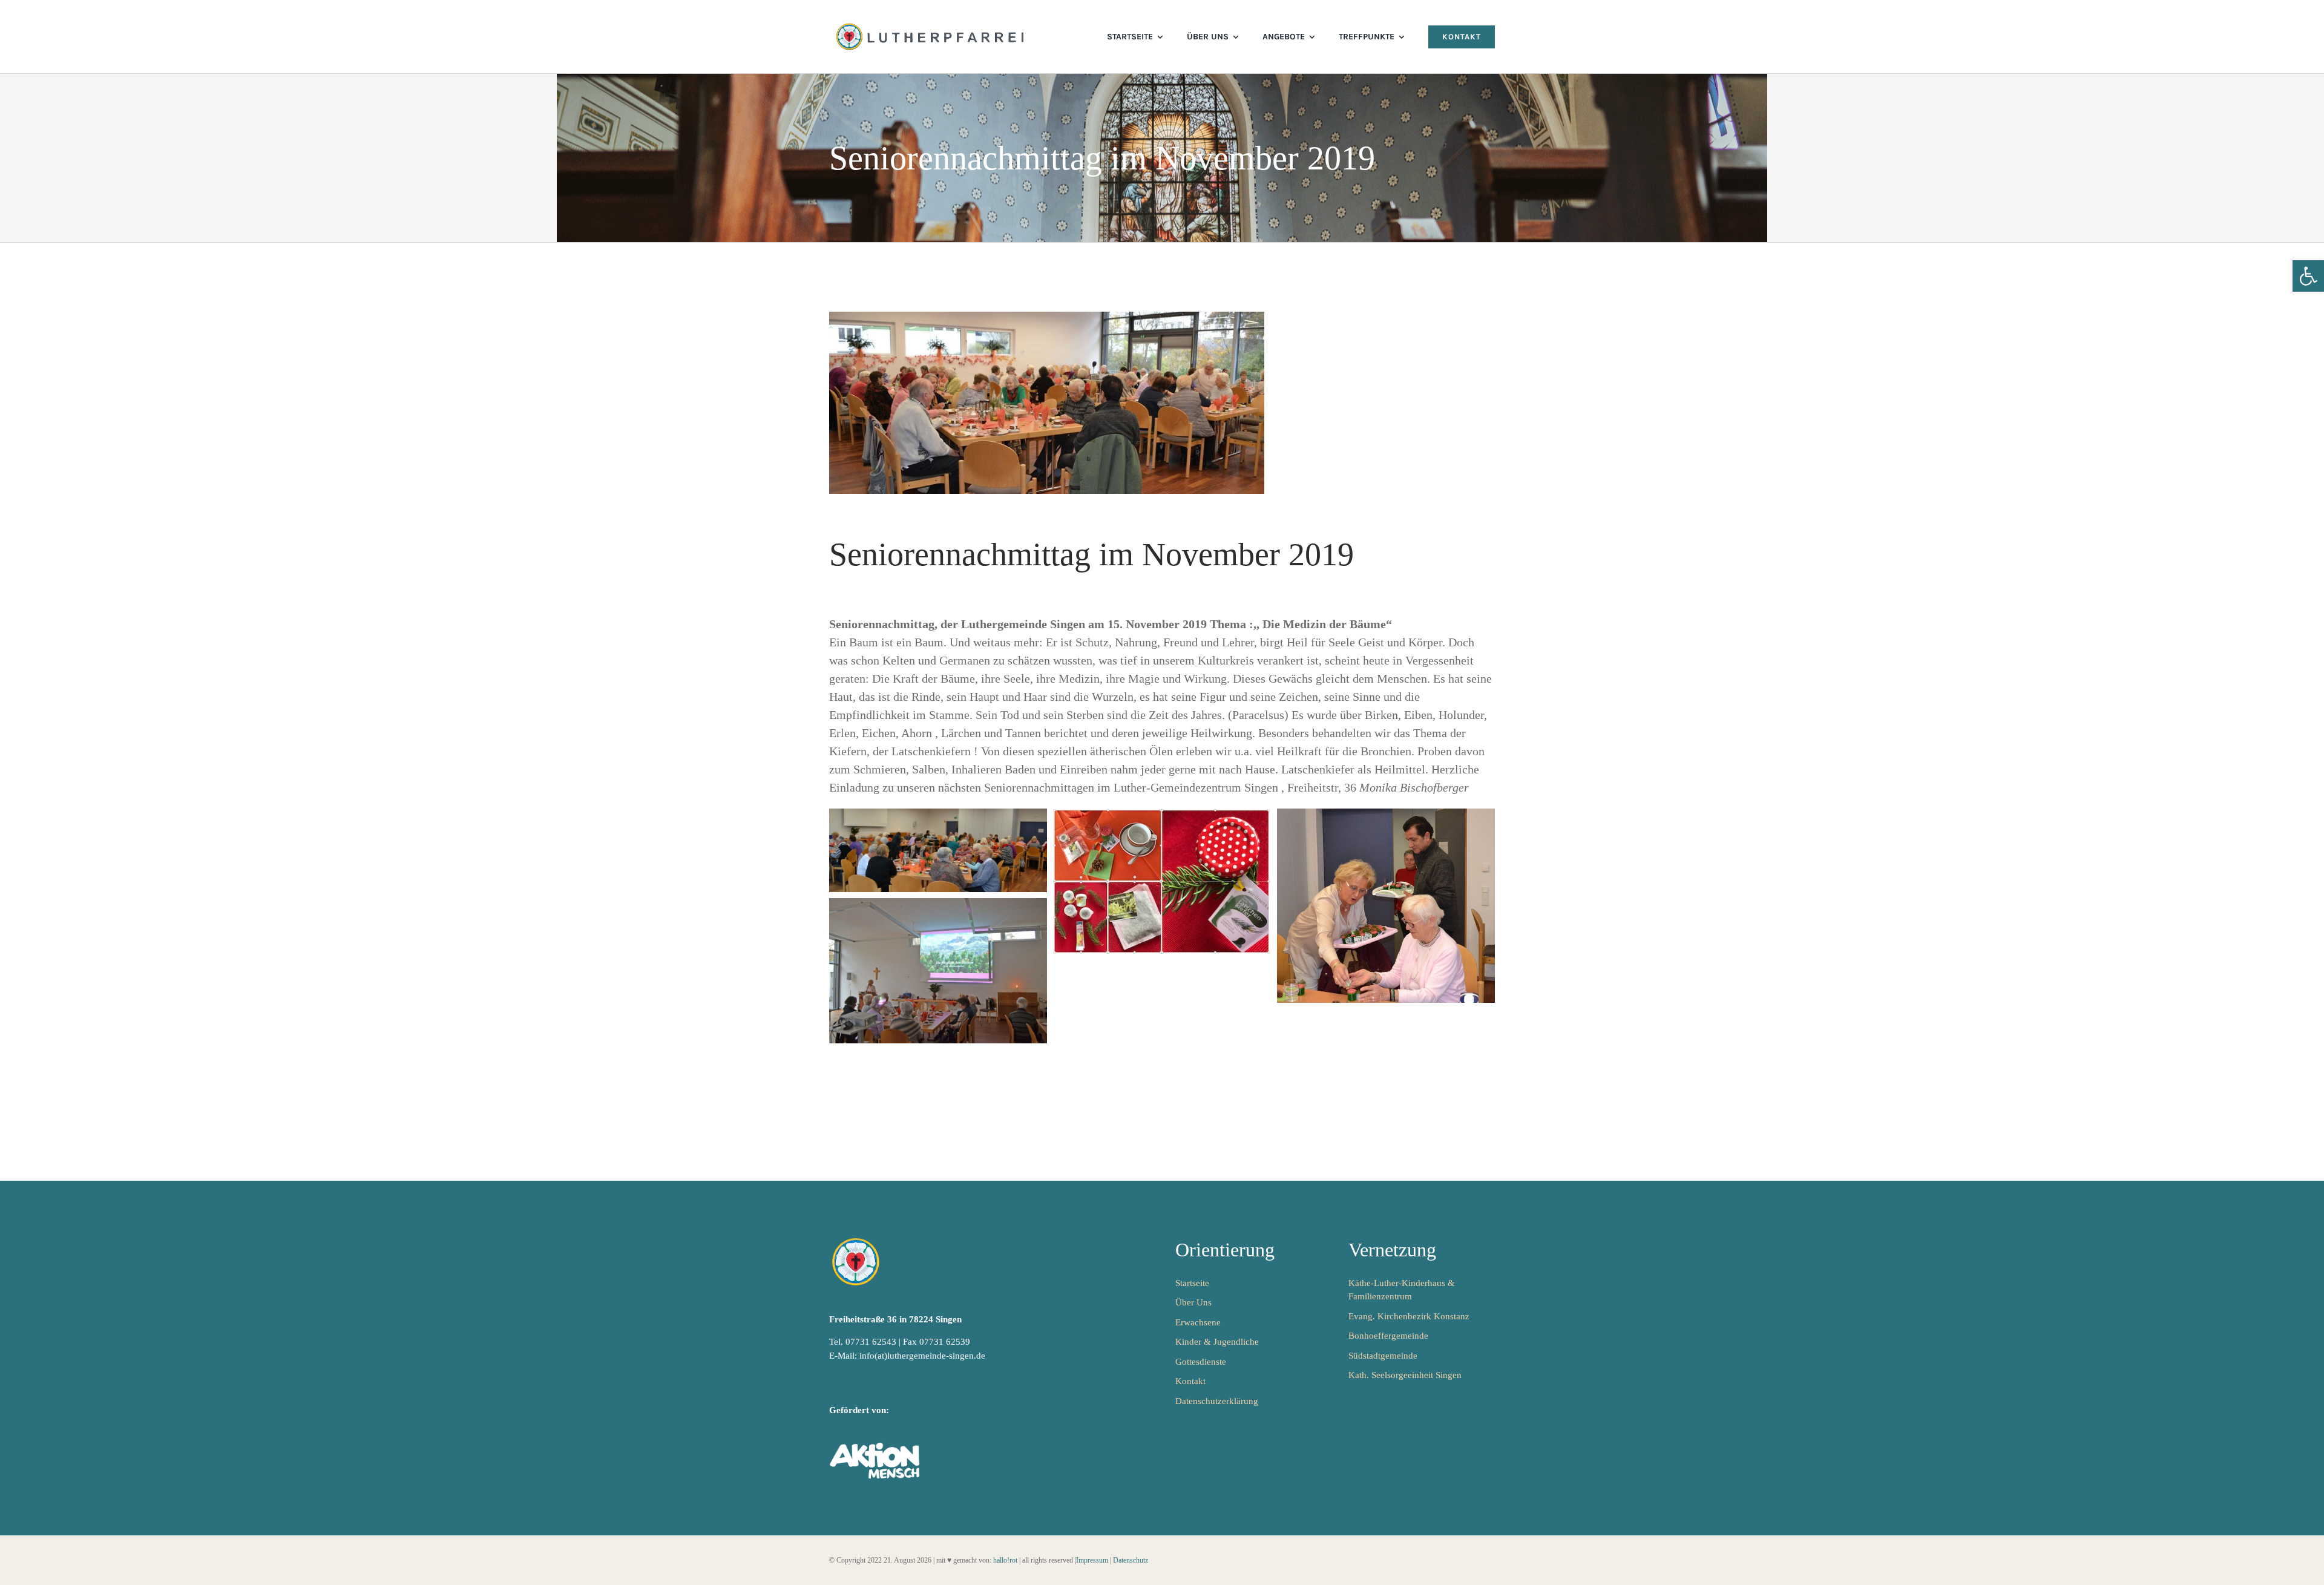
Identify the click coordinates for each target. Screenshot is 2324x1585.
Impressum (1092, 1560)
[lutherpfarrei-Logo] (931, 24)
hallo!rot (1005, 1560)
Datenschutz (1131, 1560)
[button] (2308, 276)
